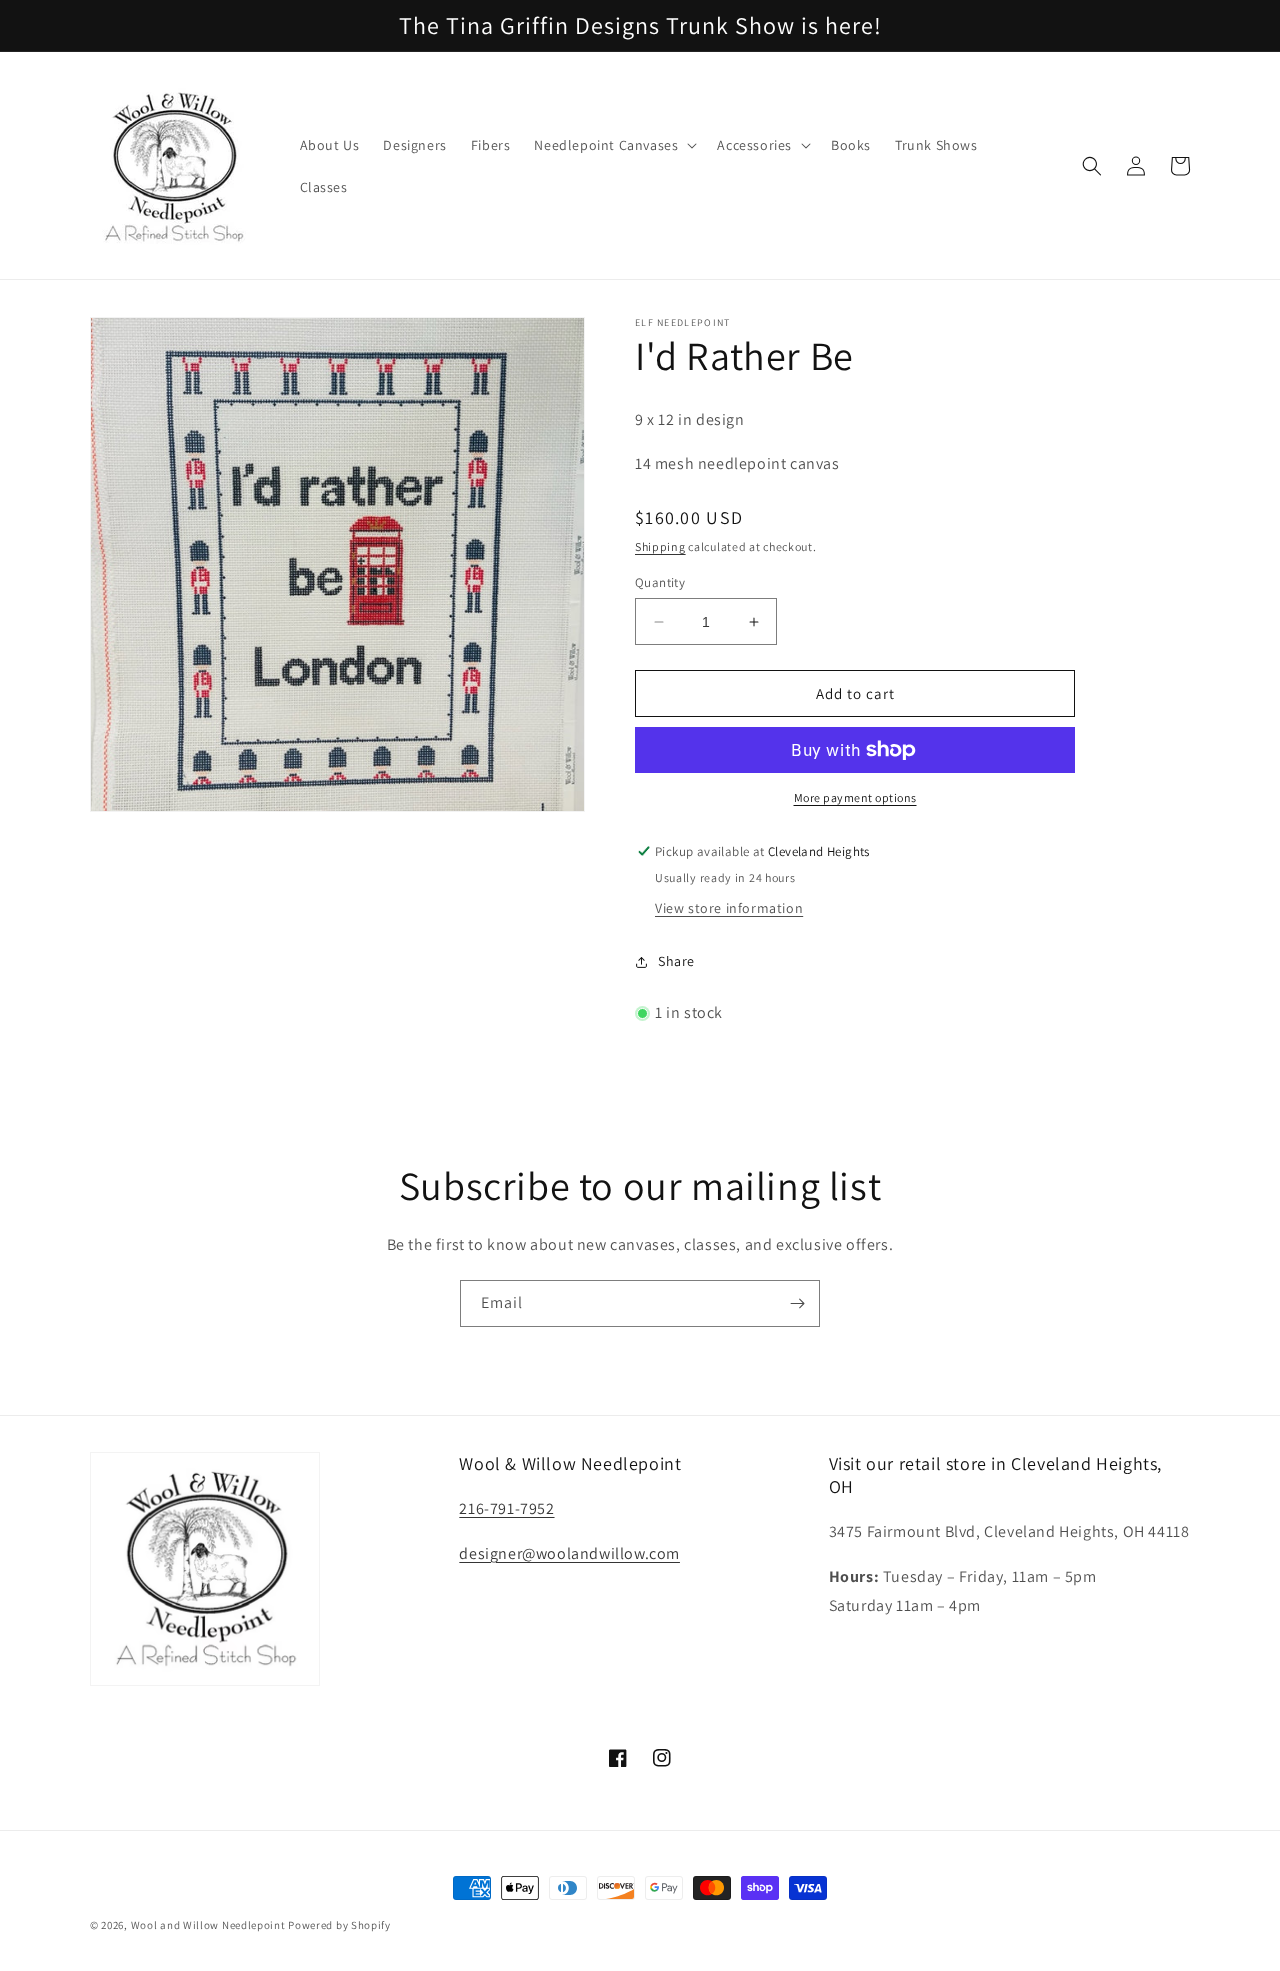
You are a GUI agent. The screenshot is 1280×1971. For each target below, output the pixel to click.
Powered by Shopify (339, 1925)
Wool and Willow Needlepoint (208, 1925)
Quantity (660, 582)
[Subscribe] (797, 1303)
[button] (613, 145)
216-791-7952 (506, 1508)
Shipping (660, 546)
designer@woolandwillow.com (569, 1553)
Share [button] (676, 961)
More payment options (855, 797)
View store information (729, 908)
